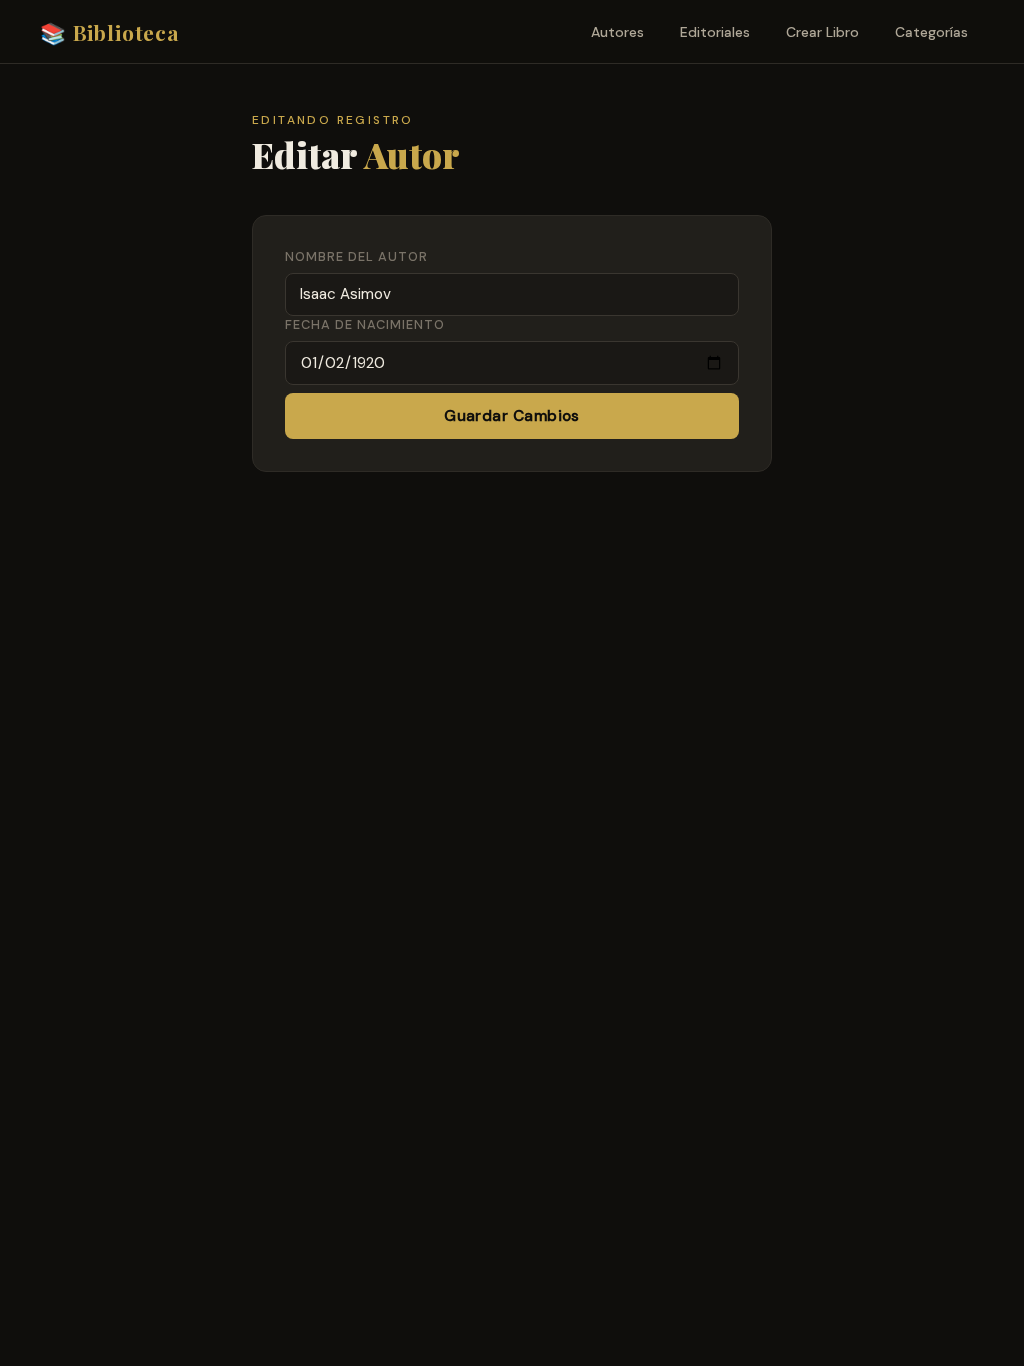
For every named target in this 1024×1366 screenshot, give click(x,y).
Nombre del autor (356, 256)
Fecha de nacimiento (365, 324)
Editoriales (715, 32)
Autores (617, 32)
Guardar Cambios (512, 416)
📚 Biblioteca (110, 32)
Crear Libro (822, 32)
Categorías (931, 32)
